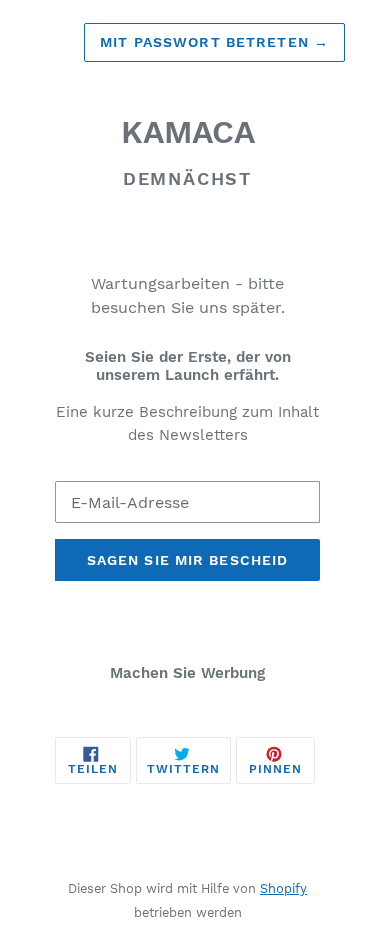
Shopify (283, 888)
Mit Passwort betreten (214, 42)
